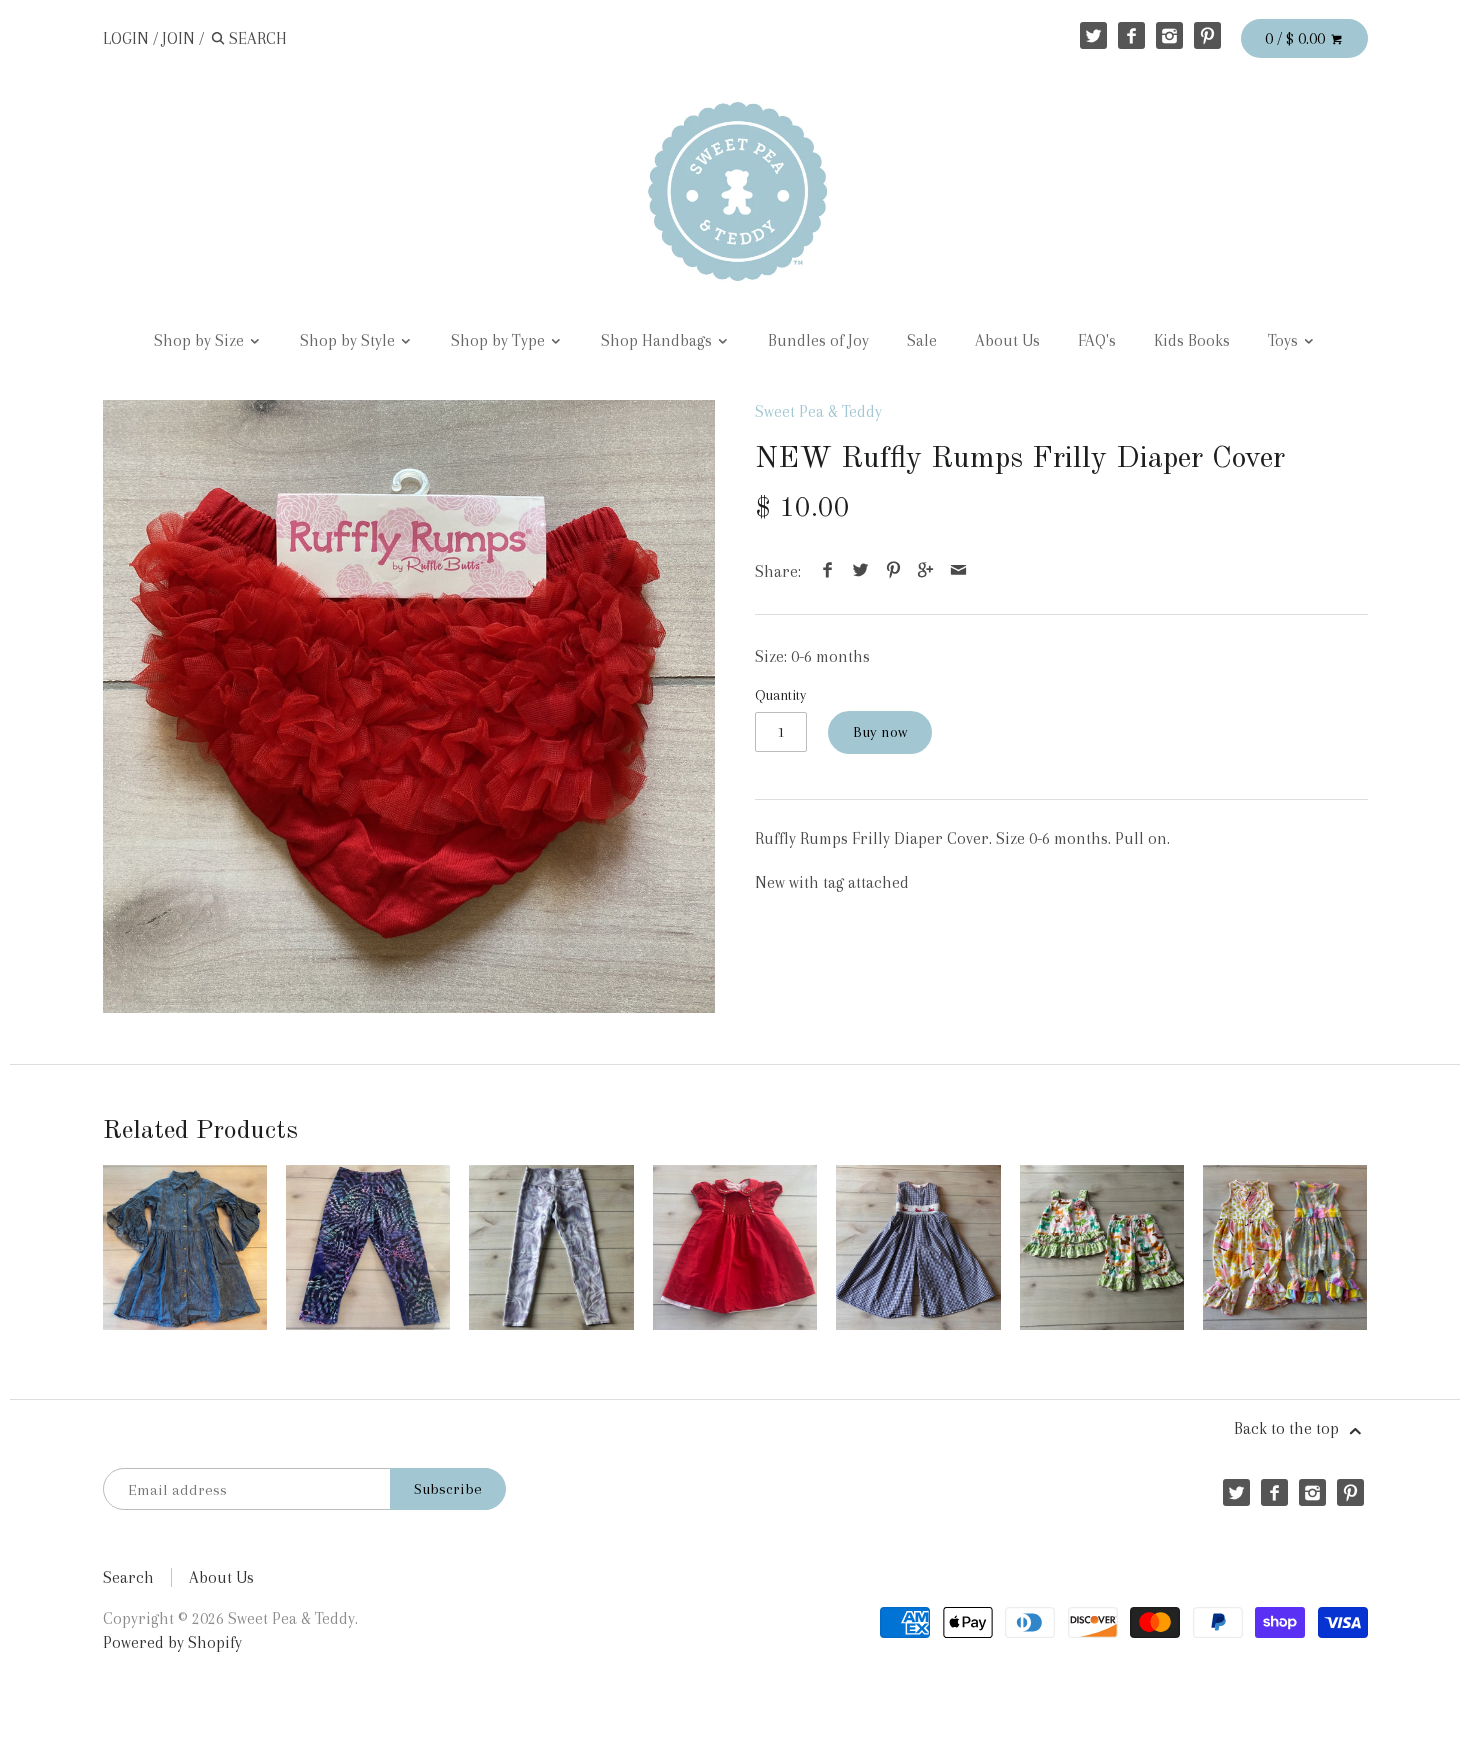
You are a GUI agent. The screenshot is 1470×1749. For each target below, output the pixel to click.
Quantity (780, 695)
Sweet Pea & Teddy (818, 411)
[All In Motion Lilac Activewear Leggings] (551, 1247)
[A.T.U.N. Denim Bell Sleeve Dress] (185, 1247)
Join (178, 38)
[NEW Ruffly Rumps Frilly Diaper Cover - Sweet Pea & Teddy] (409, 706)
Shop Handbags (658, 340)
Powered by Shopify (172, 1642)
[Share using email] (958, 571)
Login (126, 38)
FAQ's (1097, 340)
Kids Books (1192, 340)
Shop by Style (349, 340)
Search (128, 1577)
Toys (1285, 340)
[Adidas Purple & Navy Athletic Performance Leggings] (368, 1247)
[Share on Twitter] (861, 571)
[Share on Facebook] (828, 571)
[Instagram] (1169, 35)
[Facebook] (1131, 35)
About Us (1007, 340)
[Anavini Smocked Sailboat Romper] (918, 1247)
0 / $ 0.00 (1297, 38)
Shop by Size (201, 340)
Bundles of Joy (818, 340)
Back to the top (1288, 1428)
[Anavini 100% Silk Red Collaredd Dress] (735, 1247)
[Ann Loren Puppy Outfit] (1102, 1247)
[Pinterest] (1207, 35)
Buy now (880, 732)
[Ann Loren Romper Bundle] (1285, 1247)
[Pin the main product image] (893, 571)
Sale (922, 340)
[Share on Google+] (926, 571)
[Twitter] (1093, 35)
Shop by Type (500, 340)
